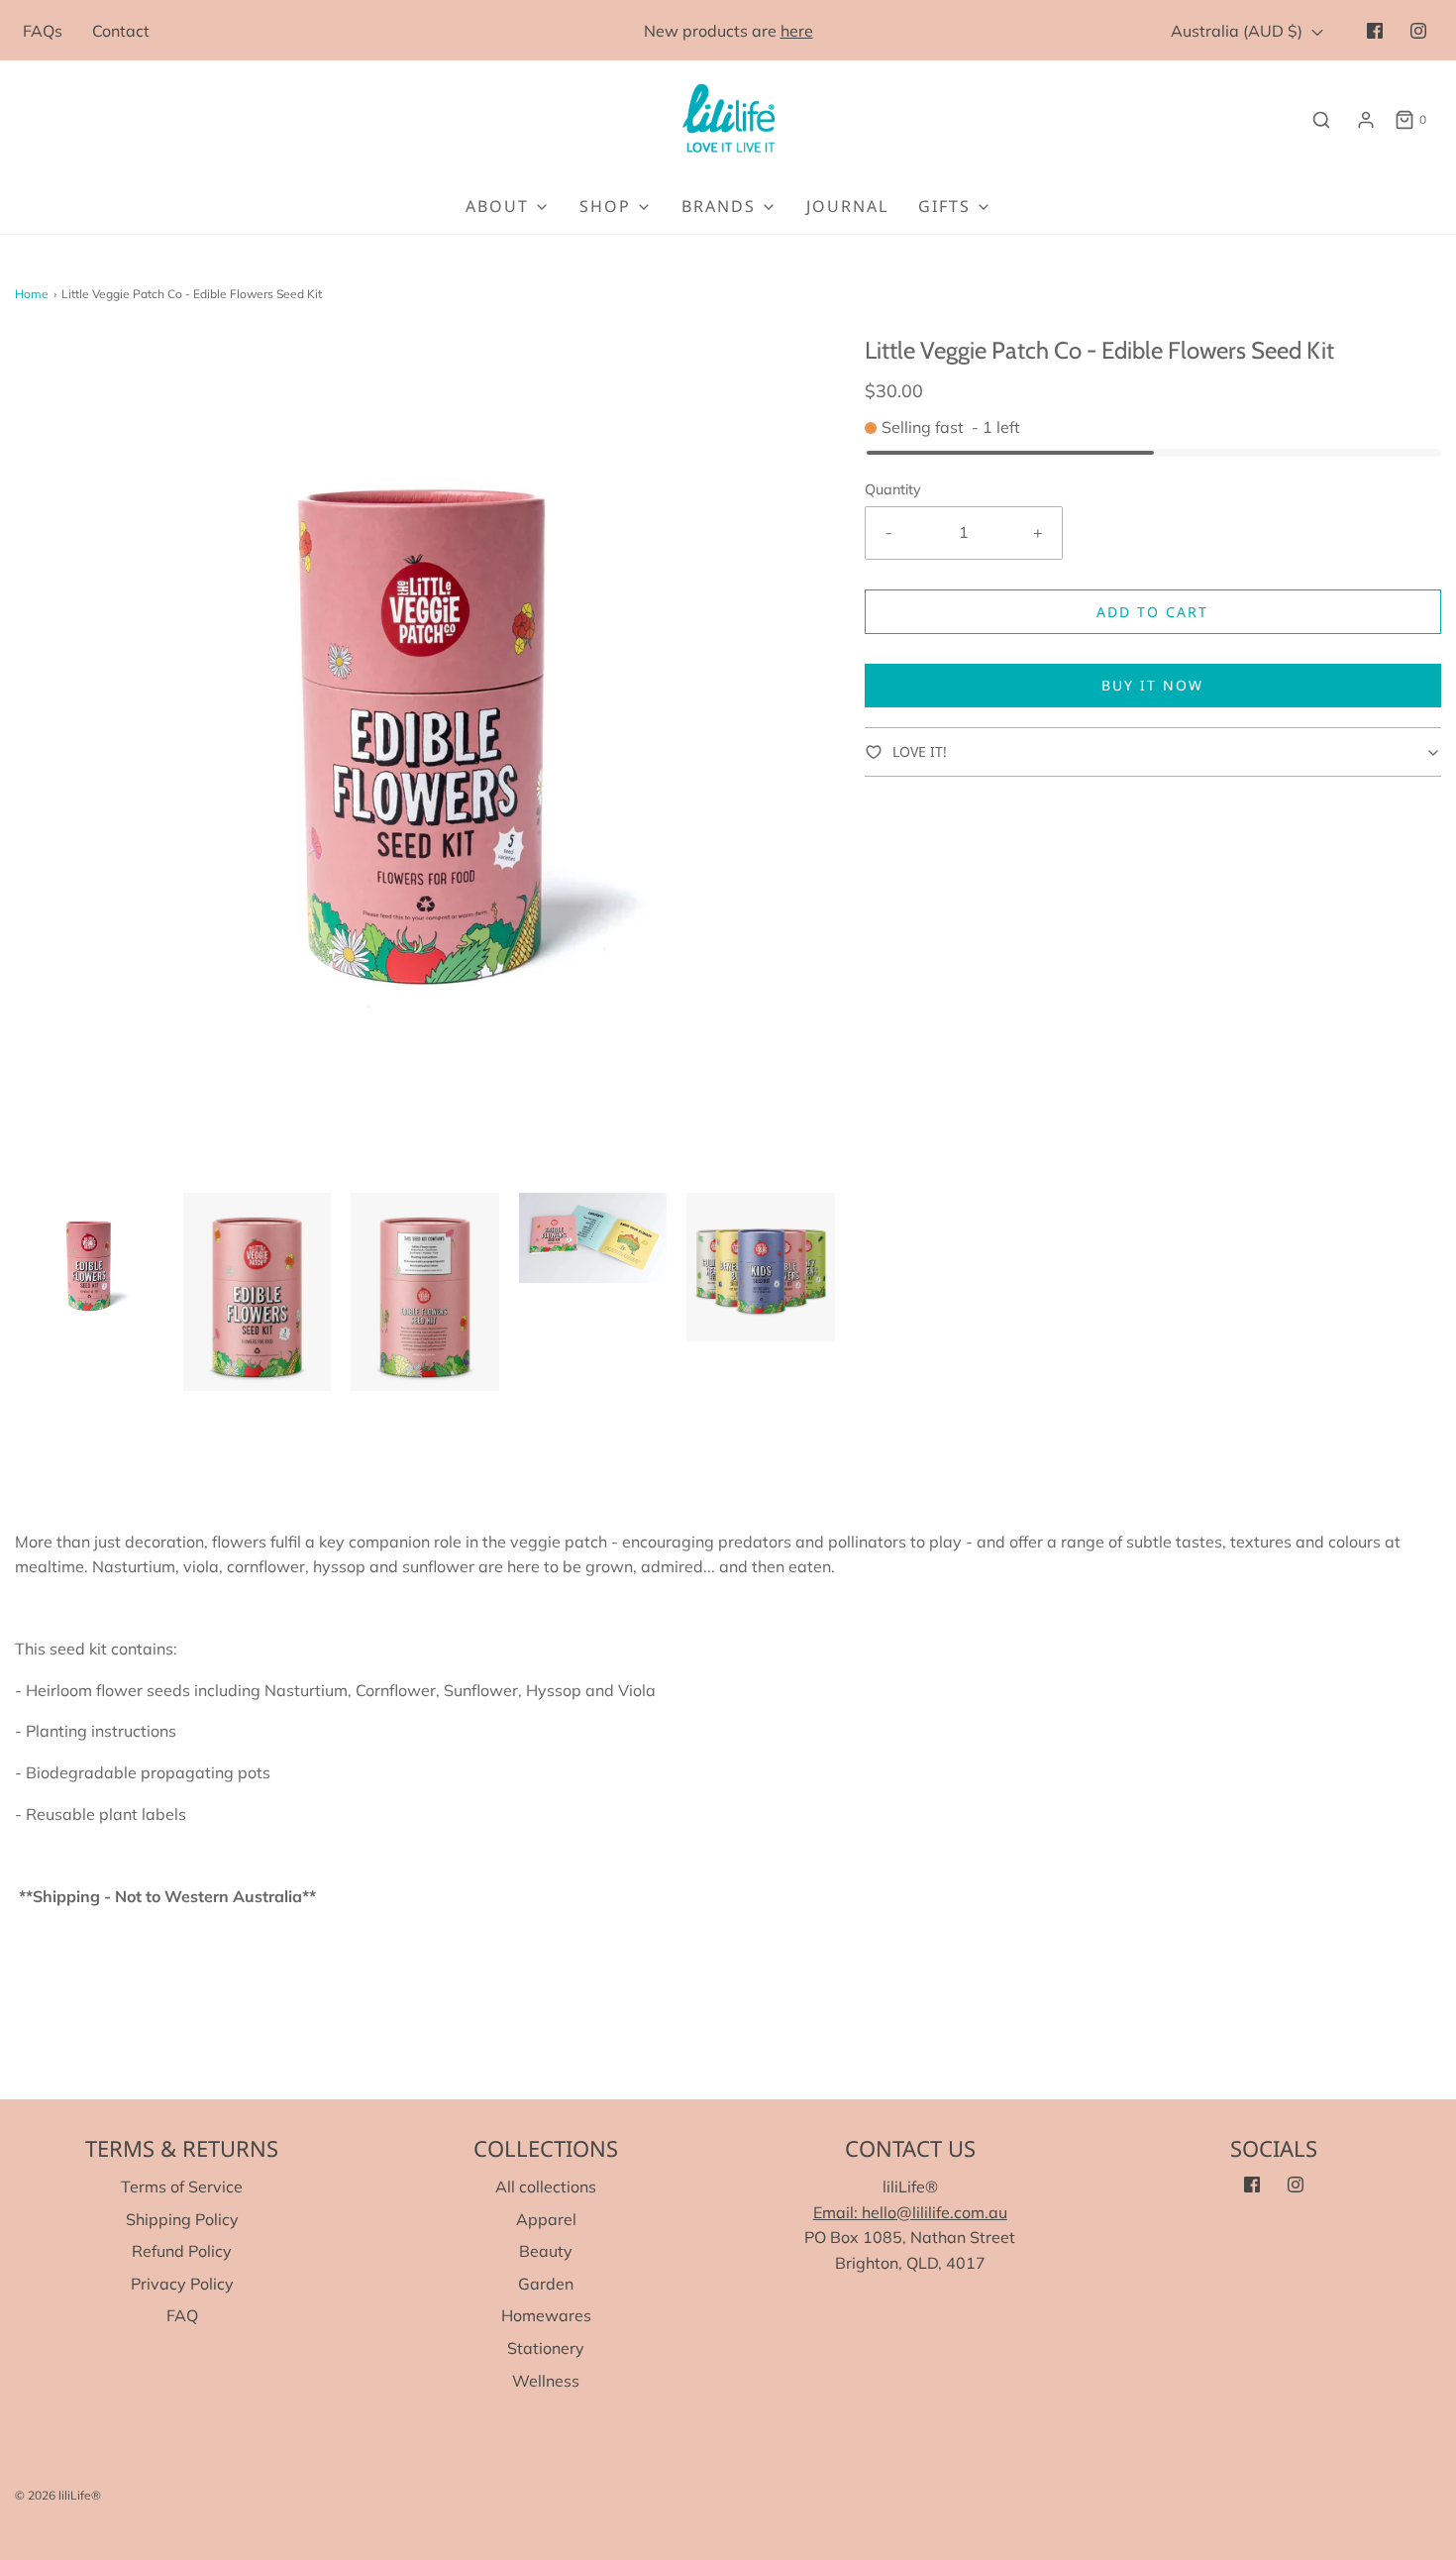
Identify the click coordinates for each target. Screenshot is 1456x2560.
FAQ (182, 2315)
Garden (546, 2284)
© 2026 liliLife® (58, 2495)
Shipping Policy (182, 2219)
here (797, 31)
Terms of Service (182, 2187)
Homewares (546, 2315)
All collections (546, 2187)
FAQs (43, 31)
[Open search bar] (1321, 119)
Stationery (546, 2348)
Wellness (546, 2381)
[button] (89, 1267)
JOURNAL (847, 206)
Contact (121, 31)
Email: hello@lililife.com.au (910, 2212)
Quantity (893, 489)
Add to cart (1152, 612)
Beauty (546, 2251)
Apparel (546, 2219)
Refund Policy (182, 2251)
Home (32, 294)
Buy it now (1152, 685)
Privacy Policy (182, 2284)
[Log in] (1366, 120)
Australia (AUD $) (1239, 31)
